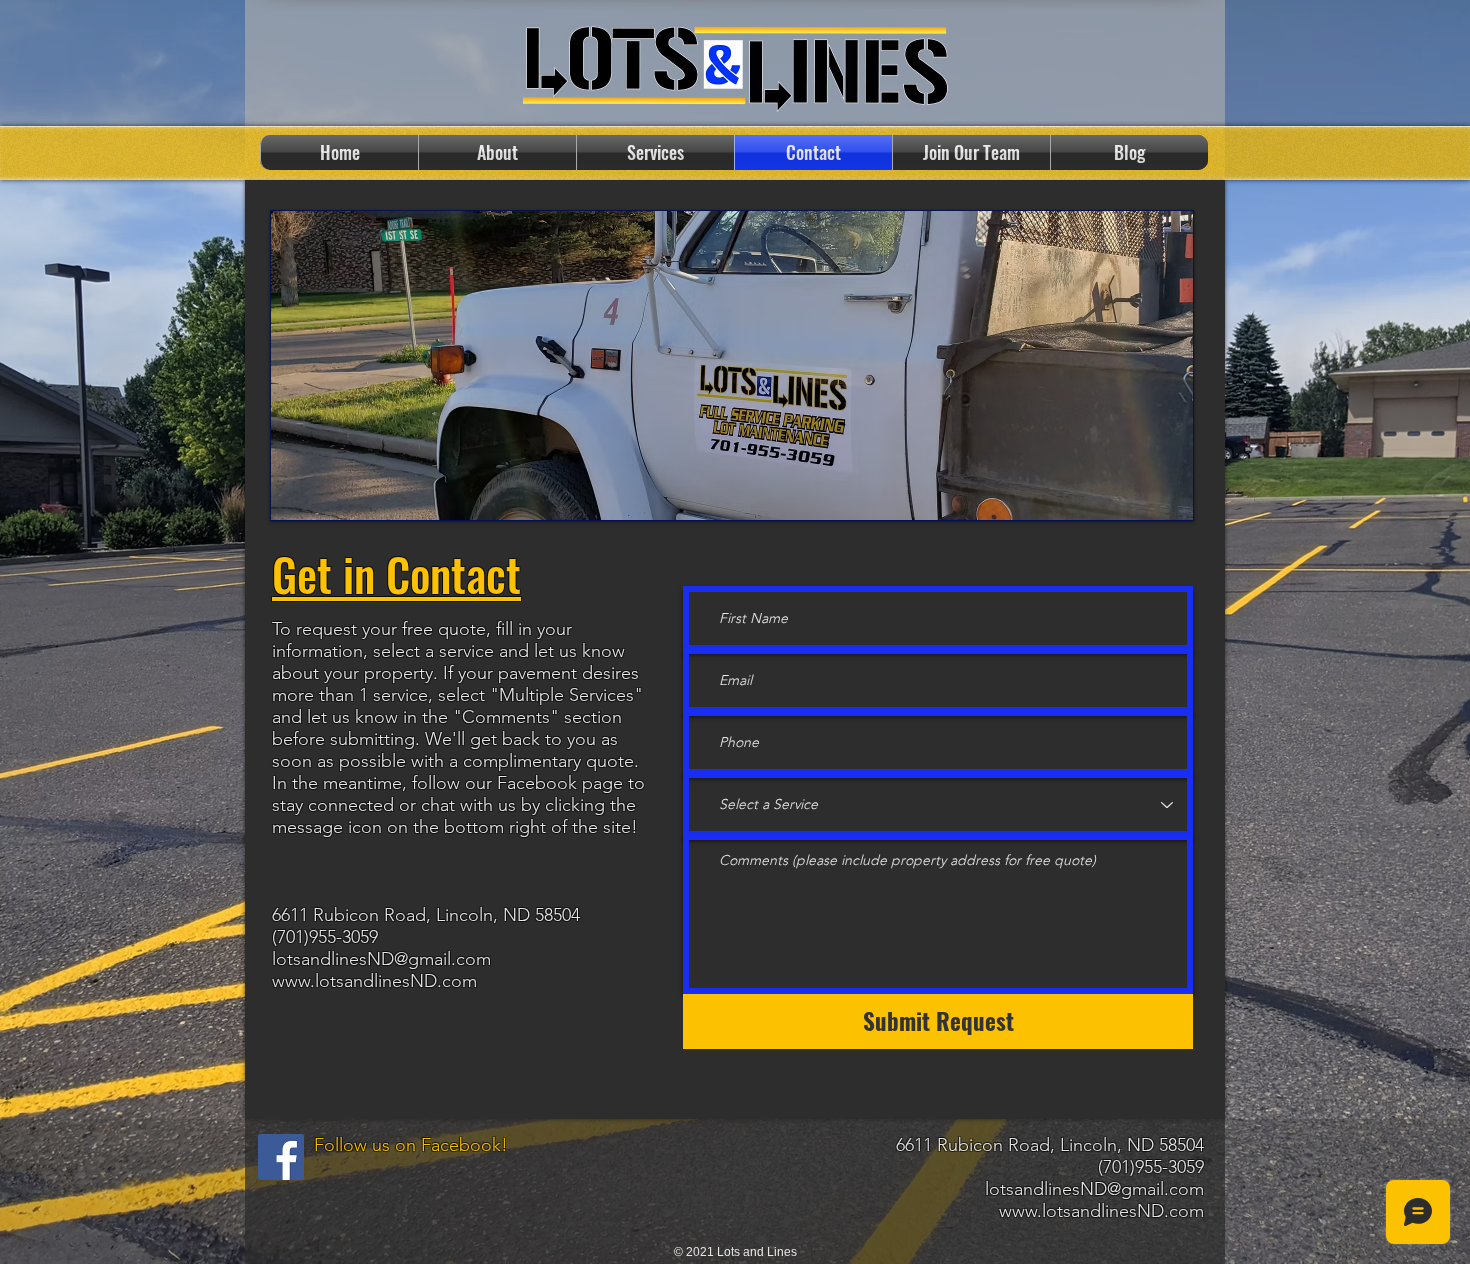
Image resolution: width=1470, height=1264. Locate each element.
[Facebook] (281, 1157)
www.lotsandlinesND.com (374, 981)
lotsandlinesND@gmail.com (381, 959)
